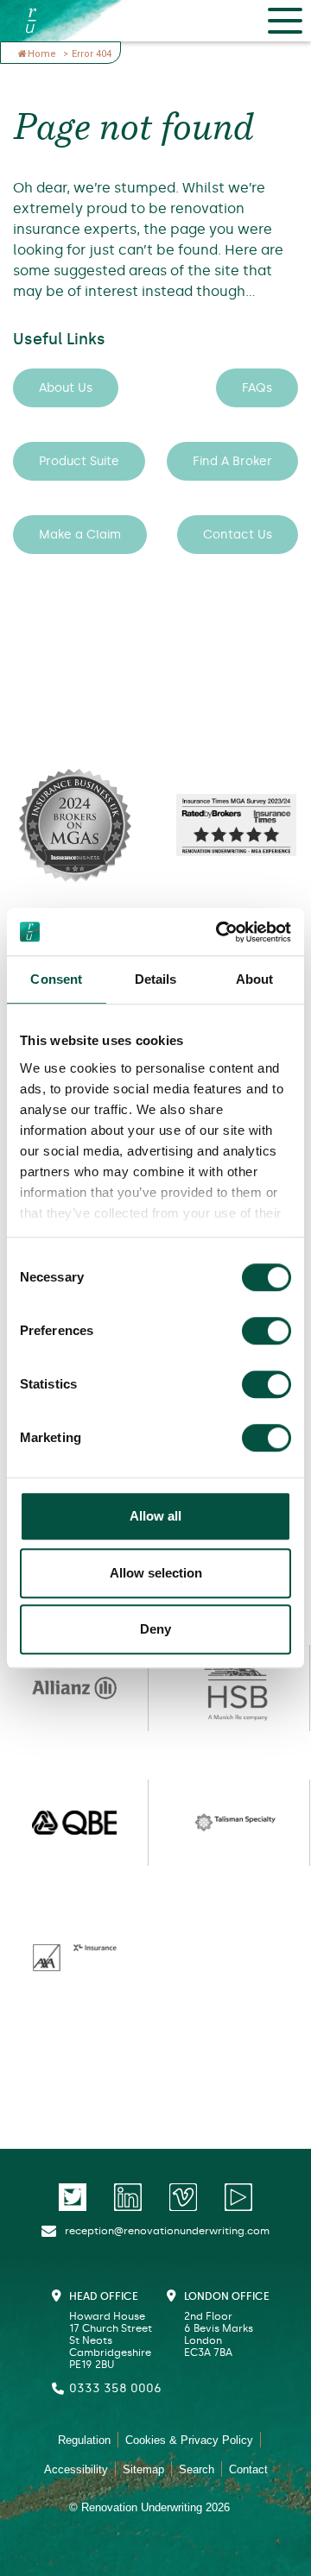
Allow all (155, 1516)
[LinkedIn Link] (128, 2197)
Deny (155, 1629)
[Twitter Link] (73, 2197)
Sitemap (143, 2469)
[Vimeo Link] (183, 2197)
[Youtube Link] (238, 2197)
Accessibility (76, 2469)
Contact (248, 2469)
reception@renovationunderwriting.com (167, 2231)
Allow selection (156, 1573)
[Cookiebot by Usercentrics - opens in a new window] (219, 932)
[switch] (267, 1331)
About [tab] (255, 979)
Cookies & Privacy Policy (189, 2440)
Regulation (84, 2440)
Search (197, 2469)
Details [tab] (156, 979)
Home (43, 54)
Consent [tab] (56, 979)
